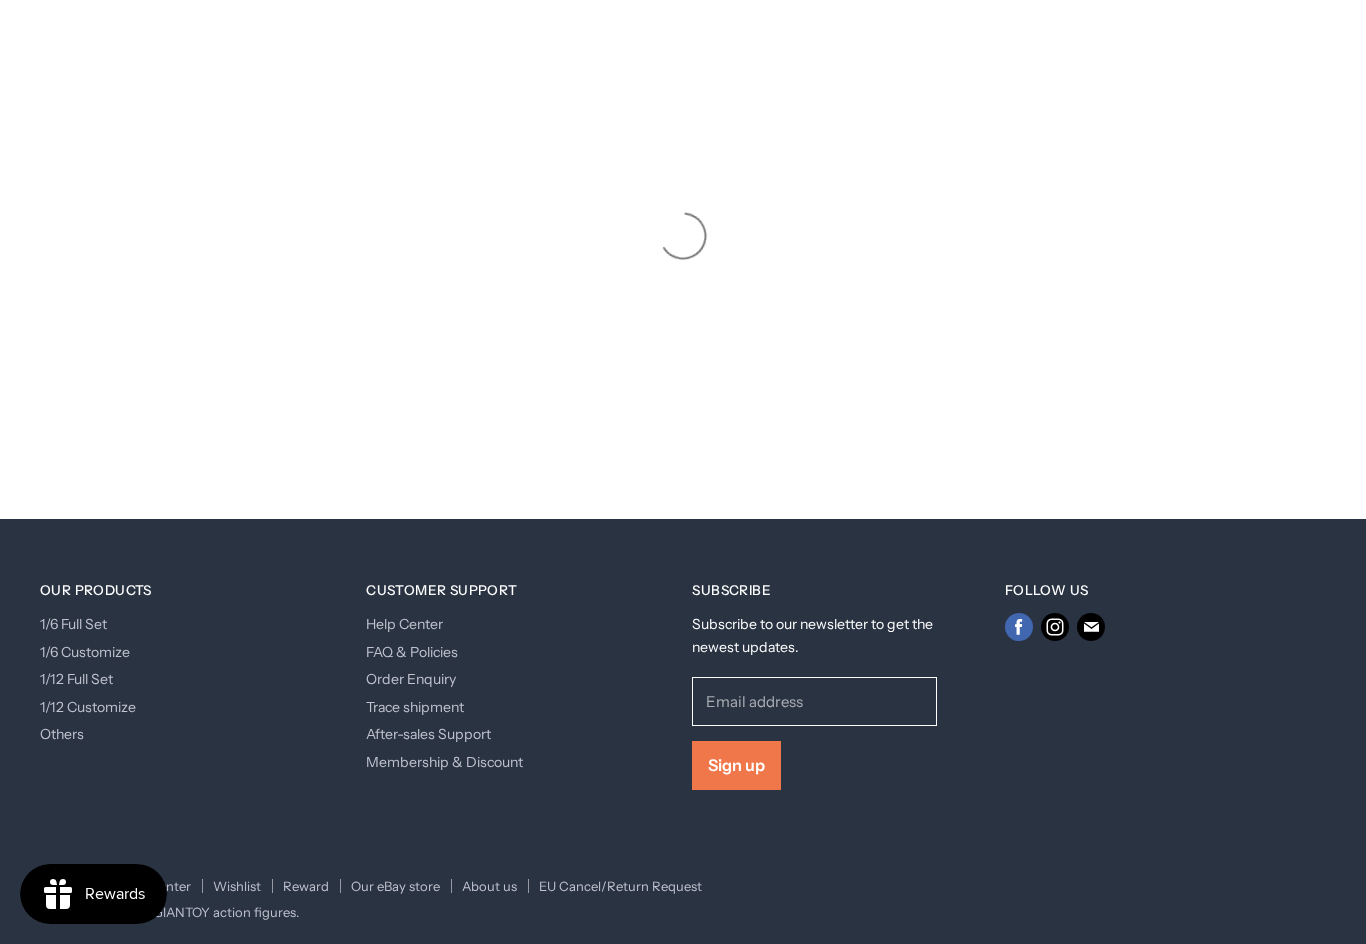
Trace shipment (415, 707)
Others (62, 734)
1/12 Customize (88, 707)
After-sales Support (428, 734)
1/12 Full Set (76, 679)
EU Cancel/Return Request (620, 886)
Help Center (404, 624)
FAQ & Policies (412, 652)
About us (489, 886)
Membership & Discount (444, 762)
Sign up (736, 765)
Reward (306, 886)
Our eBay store (395, 886)
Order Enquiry (411, 679)
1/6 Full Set (73, 624)
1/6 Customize (85, 652)
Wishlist (237, 886)
